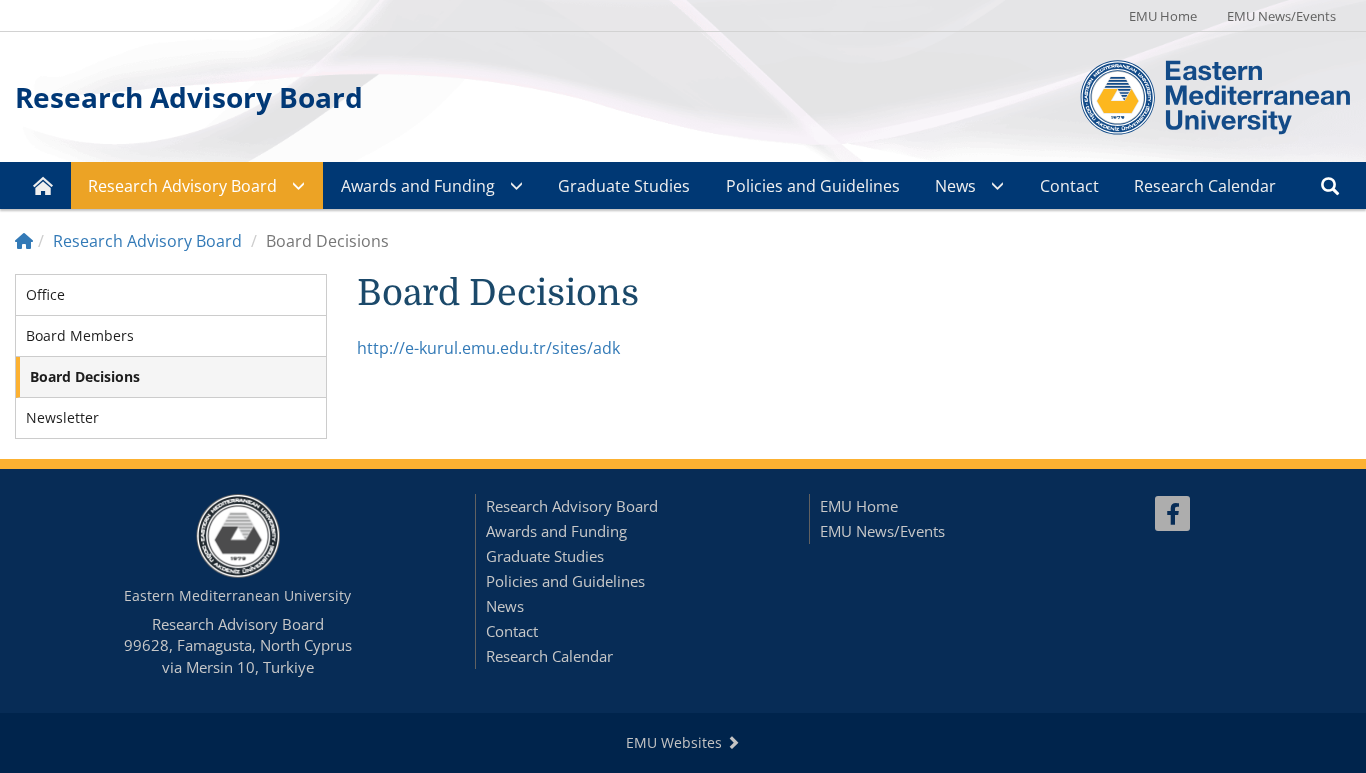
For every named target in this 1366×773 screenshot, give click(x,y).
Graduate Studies (624, 186)
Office (45, 294)
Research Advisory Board (189, 97)
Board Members (80, 335)
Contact (1069, 186)
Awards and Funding (418, 186)
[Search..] (1330, 185)
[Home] (24, 241)
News (955, 186)
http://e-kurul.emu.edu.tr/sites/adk (488, 348)
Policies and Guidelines (813, 186)
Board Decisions (85, 376)
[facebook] (1172, 513)
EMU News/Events (1281, 16)
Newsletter (62, 417)
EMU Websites (676, 742)
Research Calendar (1205, 186)
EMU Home (1163, 16)
